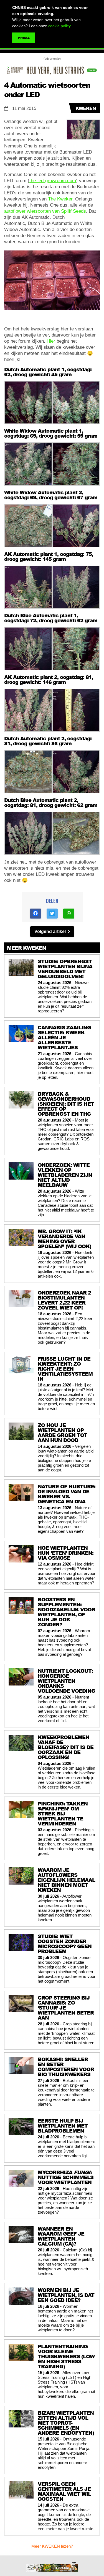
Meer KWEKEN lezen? (52, 2546)
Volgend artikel (51, 931)
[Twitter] (52, 914)
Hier (51, 341)
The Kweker (60, 199)
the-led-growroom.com (53, 181)
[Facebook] (35, 914)
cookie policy (59, 26)
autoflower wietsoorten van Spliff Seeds (45, 211)
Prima (24, 38)
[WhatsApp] (69, 914)
